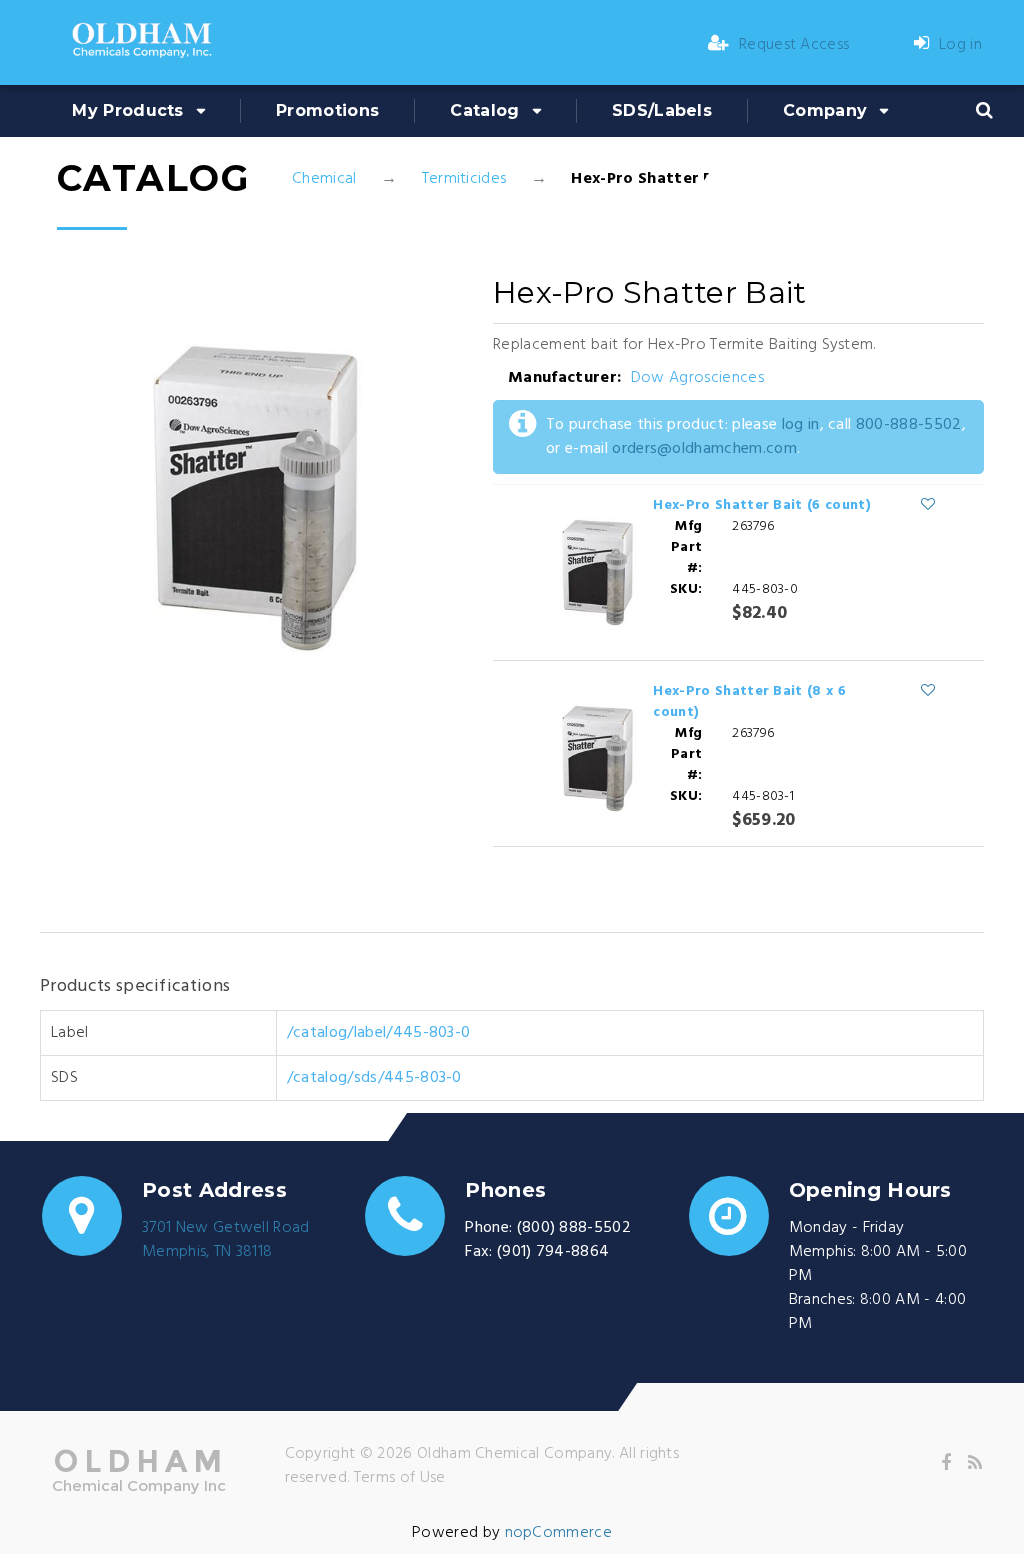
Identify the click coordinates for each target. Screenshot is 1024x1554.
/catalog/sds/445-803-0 (374, 1078)
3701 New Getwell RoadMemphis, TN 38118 (226, 1240)
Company (825, 110)
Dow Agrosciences (697, 378)
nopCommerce (559, 1533)
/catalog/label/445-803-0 (379, 1033)
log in (801, 425)
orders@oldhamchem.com (704, 449)
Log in (960, 45)
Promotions (327, 110)
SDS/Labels (662, 110)
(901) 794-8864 (553, 1252)
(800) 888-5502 (574, 1228)
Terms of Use (400, 1478)
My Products (128, 110)
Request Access (794, 45)
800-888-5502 (909, 425)
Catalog (484, 110)
